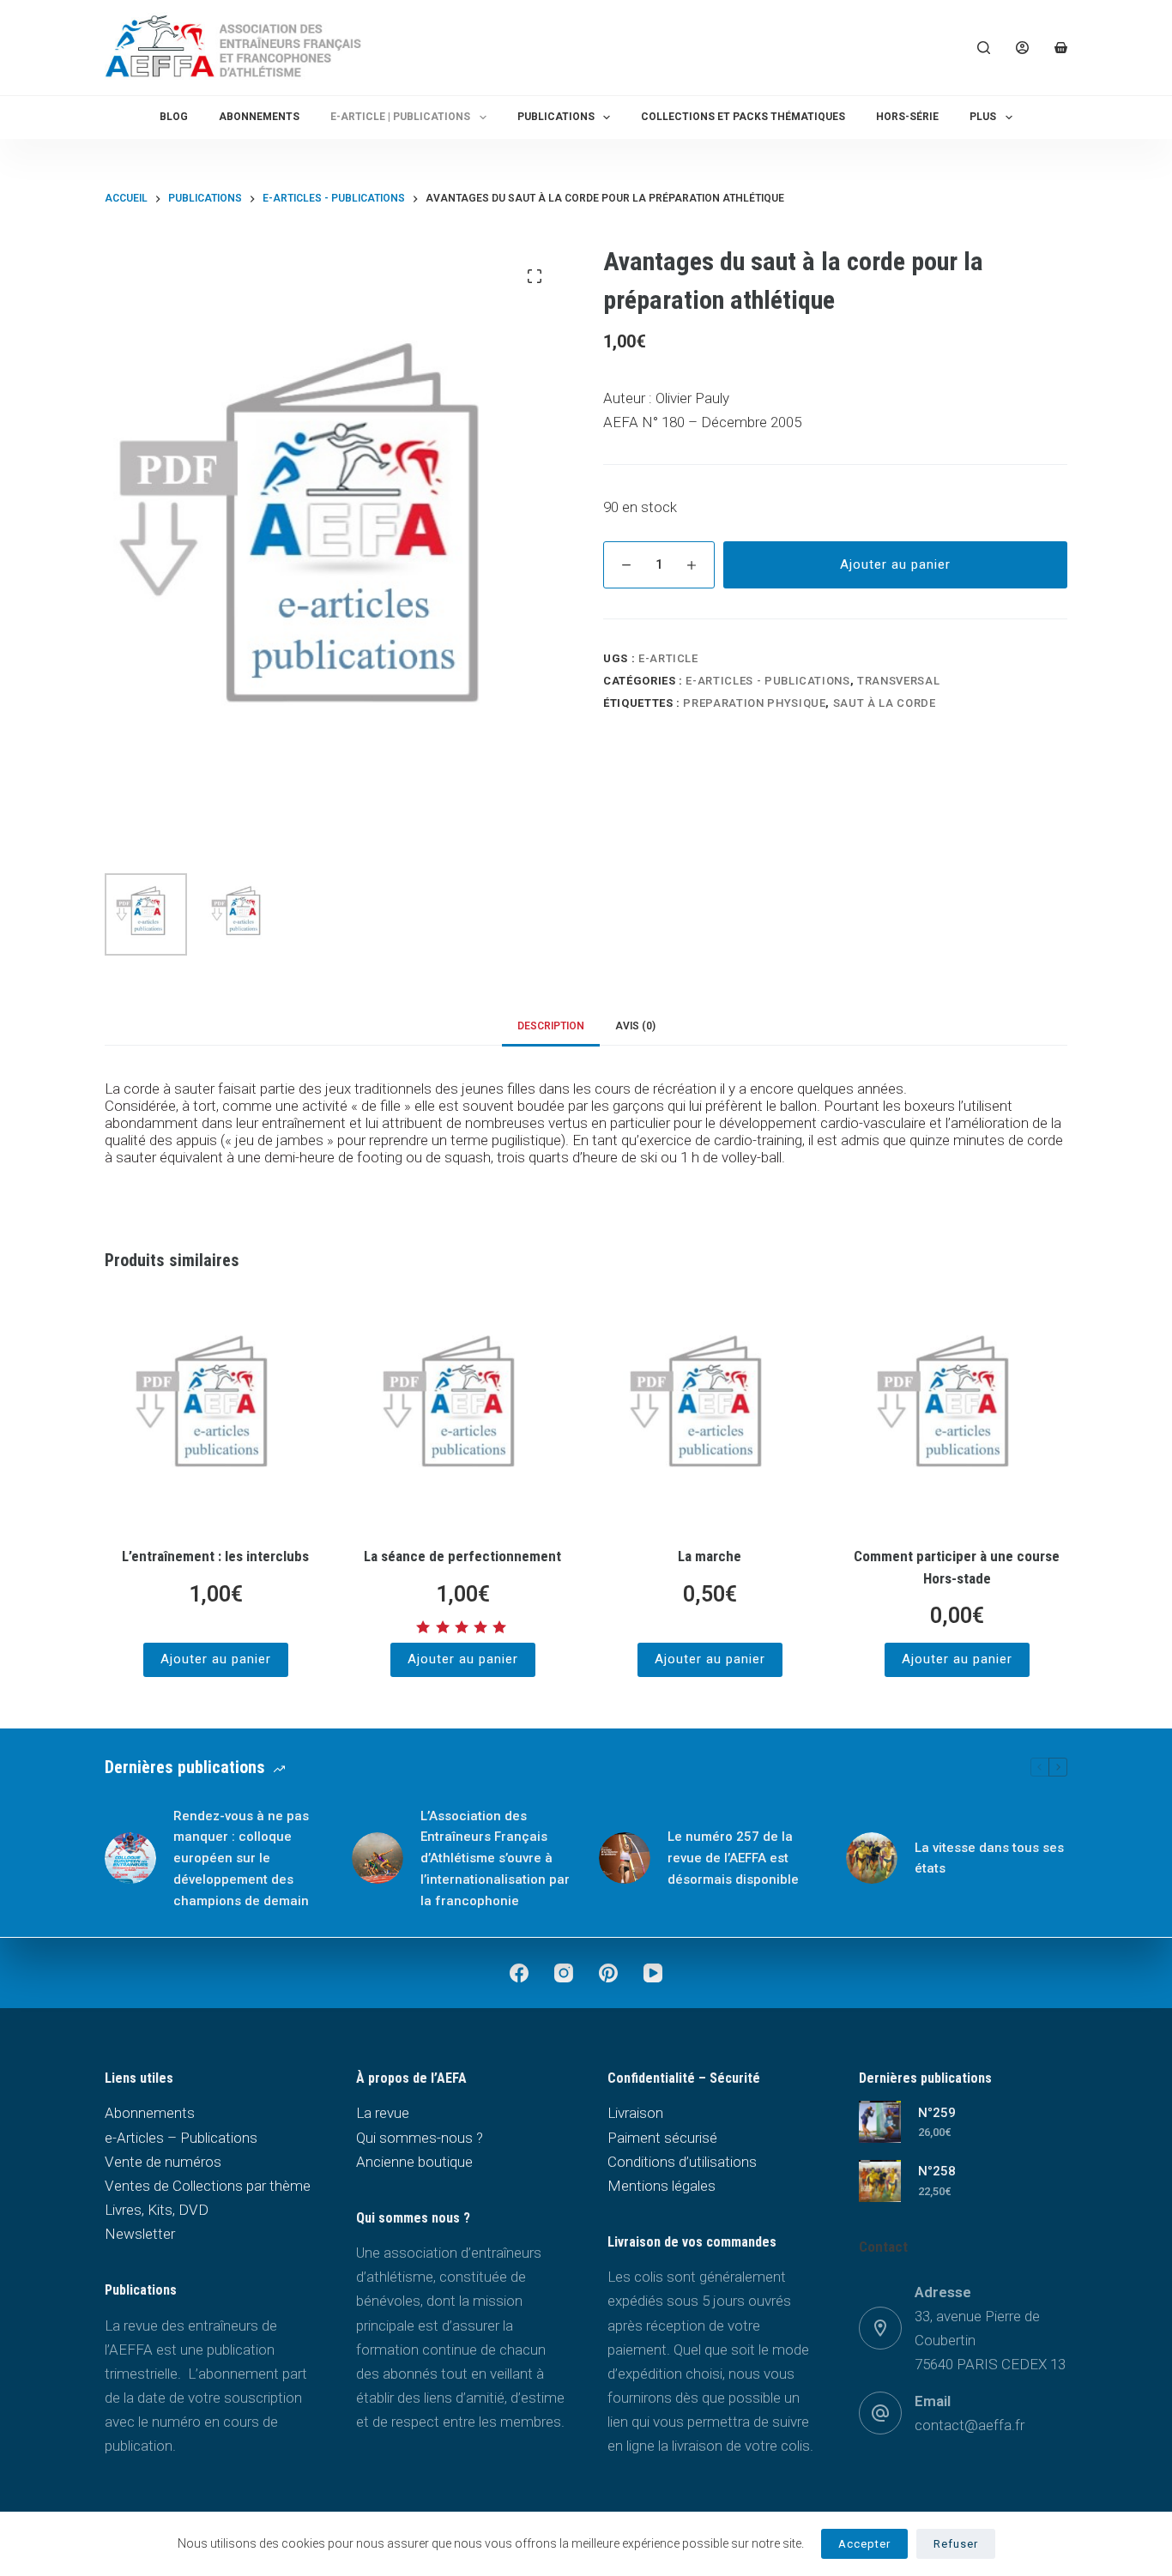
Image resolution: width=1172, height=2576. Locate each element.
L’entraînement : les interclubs (215, 1556)
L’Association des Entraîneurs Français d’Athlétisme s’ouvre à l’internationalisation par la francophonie (495, 1858)
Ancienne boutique (414, 2162)
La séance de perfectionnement (462, 1556)
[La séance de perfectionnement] (462, 1412)
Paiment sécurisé (662, 2138)
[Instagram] (564, 1973)
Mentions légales (662, 2186)
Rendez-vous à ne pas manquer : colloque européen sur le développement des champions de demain (241, 1858)
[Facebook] (519, 1973)
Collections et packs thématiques (743, 117)
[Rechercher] (984, 48)
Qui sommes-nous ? (420, 2138)
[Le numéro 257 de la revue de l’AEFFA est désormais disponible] (625, 1858)
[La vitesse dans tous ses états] (872, 1858)
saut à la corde (885, 703)
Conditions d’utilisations (682, 2162)
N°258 (937, 2171)
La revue (383, 2113)
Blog (174, 117)
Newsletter (140, 2234)
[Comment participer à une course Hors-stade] (957, 1412)
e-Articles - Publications (767, 681)
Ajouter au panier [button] (216, 1659)
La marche (710, 1556)
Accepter (864, 2544)
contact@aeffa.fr (970, 2425)
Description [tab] (551, 1026)
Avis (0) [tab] (635, 1026)
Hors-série (907, 117)
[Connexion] (1022, 48)
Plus (983, 117)
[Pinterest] (608, 1973)
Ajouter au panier (895, 564)
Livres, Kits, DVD (157, 2210)
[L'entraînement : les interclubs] (215, 1412)
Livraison (635, 2113)
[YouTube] (653, 1973)
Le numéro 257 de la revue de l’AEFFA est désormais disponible (733, 1858)
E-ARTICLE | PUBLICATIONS (400, 117)
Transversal (898, 681)
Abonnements (259, 117)
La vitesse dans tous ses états (989, 1858)
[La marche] (710, 1412)
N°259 (937, 2113)
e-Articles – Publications (181, 2138)
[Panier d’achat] (1061, 48)
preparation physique (754, 703)
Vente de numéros (163, 2162)
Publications (556, 117)
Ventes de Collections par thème (208, 2186)
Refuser (956, 2544)
